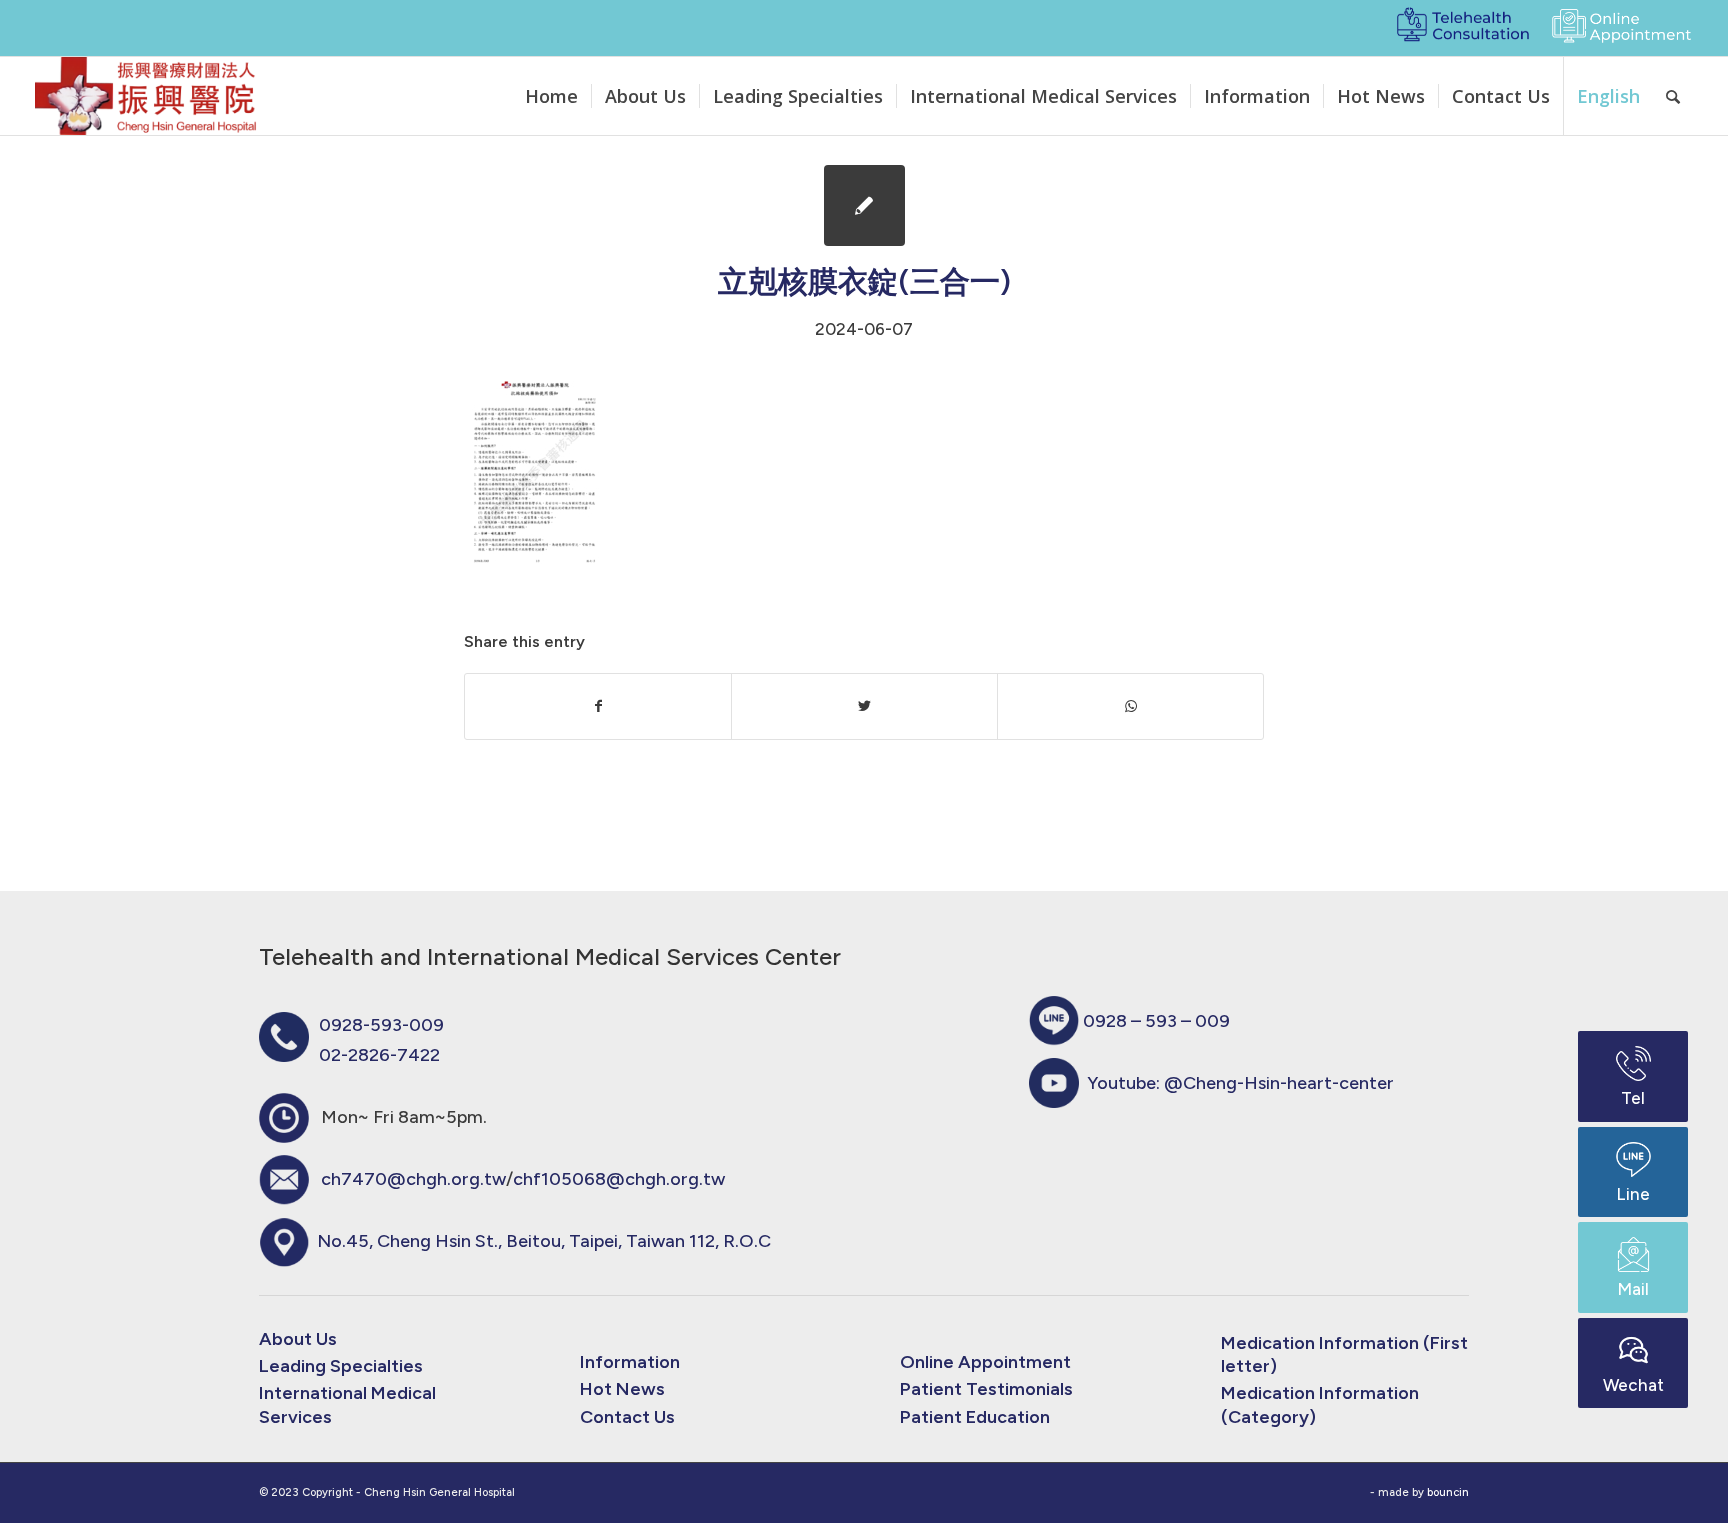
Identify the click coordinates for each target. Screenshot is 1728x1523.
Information (630, 1362)
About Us (298, 1339)
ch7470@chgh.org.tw (413, 1179)
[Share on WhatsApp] (1130, 706)
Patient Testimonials (986, 1389)
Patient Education (975, 1417)
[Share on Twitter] (864, 706)
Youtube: (1240, 1083)
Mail (1633, 1289)
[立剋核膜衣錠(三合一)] (864, 205)
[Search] (1673, 96)
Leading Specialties (341, 1366)
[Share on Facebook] (598, 706)
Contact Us (627, 1417)
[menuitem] (551, 96)
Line (1633, 1194)
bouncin (1448, 1492)
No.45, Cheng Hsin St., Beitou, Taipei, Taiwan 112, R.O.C (544, 1241)
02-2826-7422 (379, 1055)
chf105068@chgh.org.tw (619, 1179)
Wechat (1633, 1385)
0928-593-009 (381, 1025)
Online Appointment (985, 1362)
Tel (1633, 1098)
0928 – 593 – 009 (1156, 1021)
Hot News (622, 1389)
